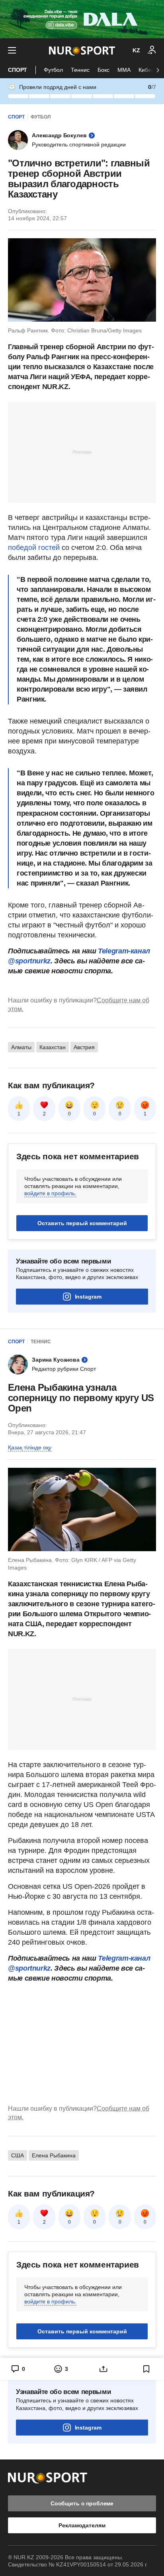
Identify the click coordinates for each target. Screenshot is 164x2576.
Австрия (84, 1047)
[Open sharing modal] (103, 2369)
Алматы (21, 1047)
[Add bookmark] (146, 2369)
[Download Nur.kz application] (82, 19)
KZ (136, 50)
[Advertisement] (82, 452)
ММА (124, 70)
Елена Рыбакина (54, 2155)
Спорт (18, 70)
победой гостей (34, 548)
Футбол (53, 70)
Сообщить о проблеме (82, 2503)
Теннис (80, 70)
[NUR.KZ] (82, 50)
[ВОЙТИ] (152, 50)
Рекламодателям (82, 2525)
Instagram (88, 1297)
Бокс (103, 70)
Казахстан (53, 1047)
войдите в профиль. (50, 1193)
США (18, 2155)
